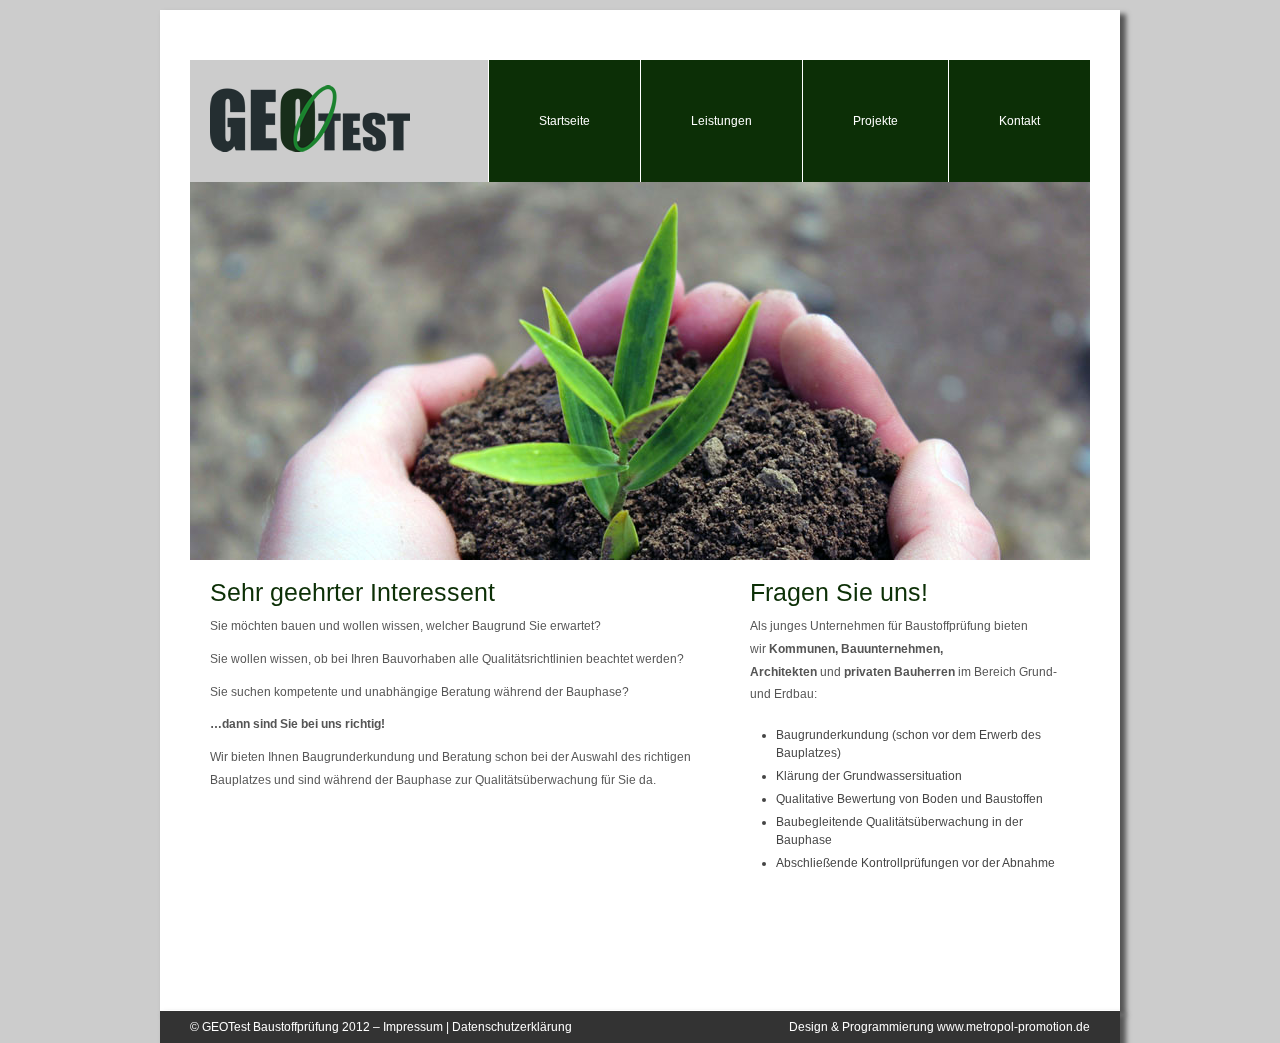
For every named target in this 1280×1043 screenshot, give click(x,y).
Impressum (413, 1027)
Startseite (564, 121)
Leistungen (721, 121)
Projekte (875, 121)
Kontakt (1019, 121)
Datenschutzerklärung (512, 1027)
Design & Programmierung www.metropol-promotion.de (939, 1027)
